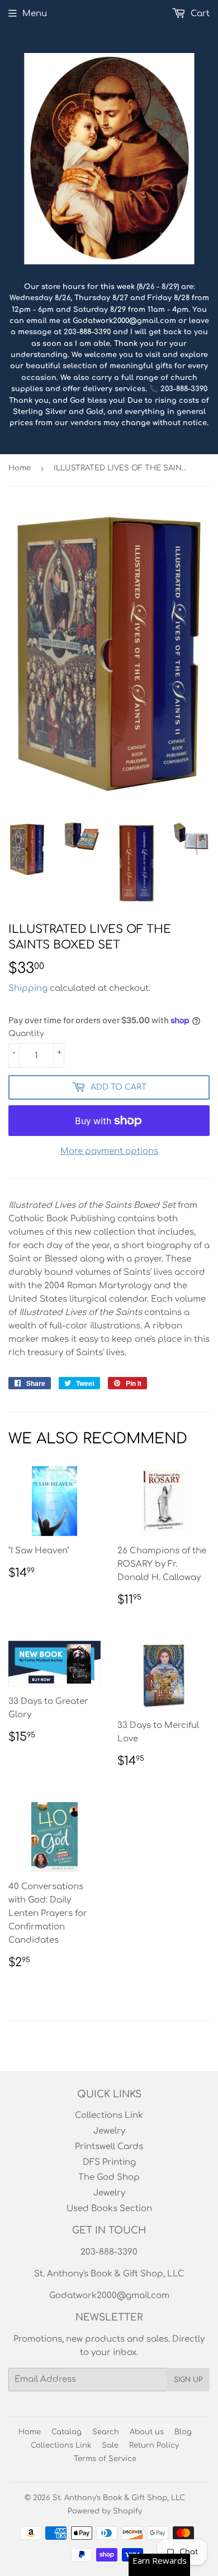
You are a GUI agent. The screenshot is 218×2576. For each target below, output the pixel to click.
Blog (183, 2432)
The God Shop (109, 2177)
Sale (110, 2445)
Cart (199, 14)
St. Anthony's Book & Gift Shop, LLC (119, 2498)
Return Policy (154, 2445)
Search (106, 2432)
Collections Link (109, 2115)
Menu (35, 14)
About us (147, 2432)
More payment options (109, 1151)
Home (20, 468)
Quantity (26, 1034)
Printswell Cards (109, 2147)
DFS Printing (109, 2162)
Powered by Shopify (105, 2511)
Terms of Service (105, 2459)
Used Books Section (109, 2209)
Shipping (28, 988)
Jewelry (109, 2131)
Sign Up (188, 2380)
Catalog (67, 2432)
